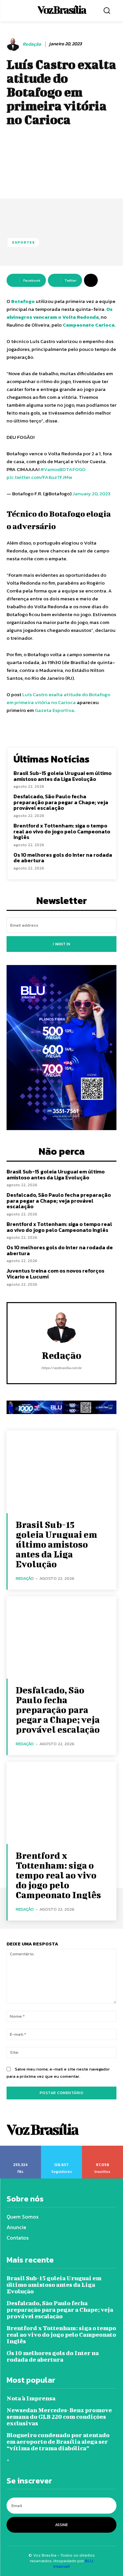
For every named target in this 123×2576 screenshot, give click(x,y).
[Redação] (14, 44)
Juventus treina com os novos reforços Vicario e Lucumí (55, 1274)
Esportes (23, 242)
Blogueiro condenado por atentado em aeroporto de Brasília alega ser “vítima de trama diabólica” (58, 2442)
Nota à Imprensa (31, 2398)
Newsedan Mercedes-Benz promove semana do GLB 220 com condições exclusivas (59, 2417)
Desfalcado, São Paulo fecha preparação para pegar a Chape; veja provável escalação (61, 802)
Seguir (62, 2148)
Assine (61, 2525)
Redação (32, 44)
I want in (61, 944)
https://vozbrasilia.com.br (61, 1368)
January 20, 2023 (92, 494)
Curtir (21, 2148)
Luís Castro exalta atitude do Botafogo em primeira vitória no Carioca (58, 698)
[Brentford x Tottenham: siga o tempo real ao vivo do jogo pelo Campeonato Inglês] (61, 1803)
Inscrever (103, 2148)
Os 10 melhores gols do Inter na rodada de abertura (63, 858)
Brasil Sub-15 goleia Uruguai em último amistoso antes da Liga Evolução (62, 776)
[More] (91, 280)
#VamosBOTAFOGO (63, 469)
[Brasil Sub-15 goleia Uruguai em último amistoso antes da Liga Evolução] (61, 1472)
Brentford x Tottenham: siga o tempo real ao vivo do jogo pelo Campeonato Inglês (62, 831)
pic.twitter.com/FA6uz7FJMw (39, 477)
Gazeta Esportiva (54, 710)
